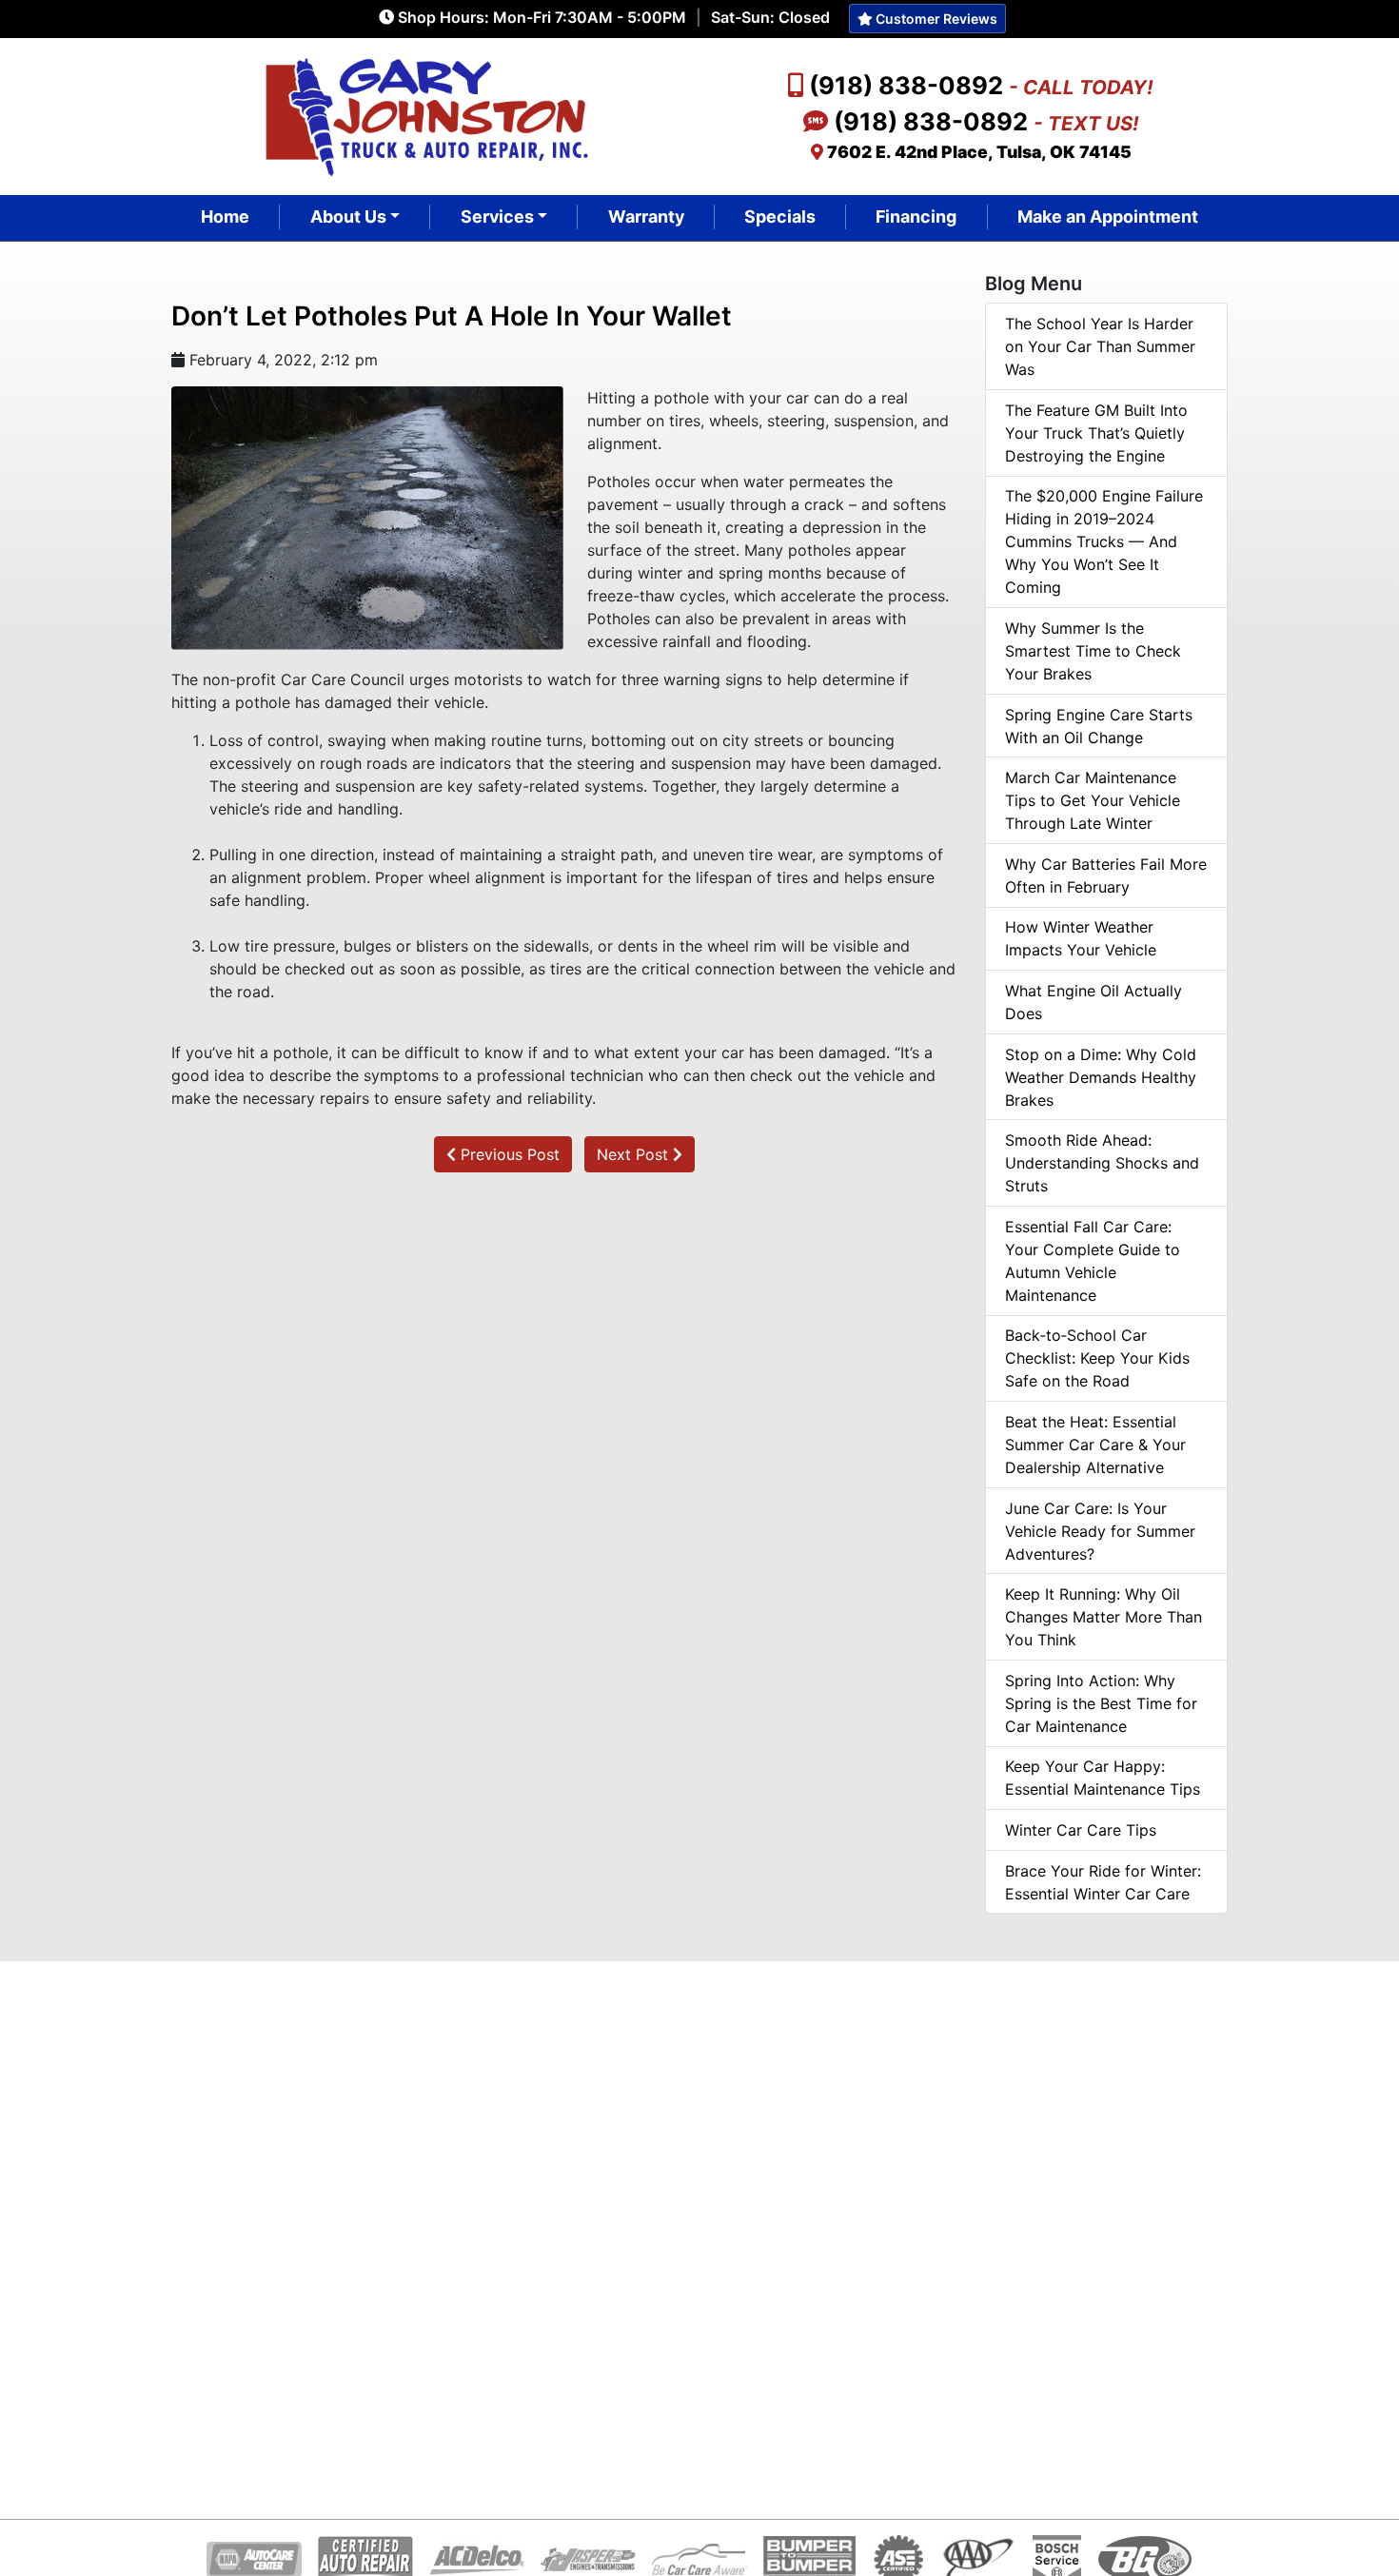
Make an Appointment (1108, 216)
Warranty (646, 216)
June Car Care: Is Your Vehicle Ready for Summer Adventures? (1100, 1531)
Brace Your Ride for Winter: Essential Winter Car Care (1103, 1882)
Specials (780, 216)
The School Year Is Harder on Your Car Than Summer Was (1100, 346)
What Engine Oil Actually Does (1094, 1002)
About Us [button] (348, 216)
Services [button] (497, 216)
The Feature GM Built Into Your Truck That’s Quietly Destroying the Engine (1096, 433)
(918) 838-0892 (981, 85)
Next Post (635, 1154)
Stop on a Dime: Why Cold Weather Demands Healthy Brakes (1101, 1077)
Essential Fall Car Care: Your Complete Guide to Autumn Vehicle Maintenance (1093, 1261)
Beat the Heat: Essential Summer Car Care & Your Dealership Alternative (1095, 1445)
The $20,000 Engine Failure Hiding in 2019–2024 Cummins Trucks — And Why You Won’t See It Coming (1104, 541)
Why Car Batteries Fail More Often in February (1106, 875)
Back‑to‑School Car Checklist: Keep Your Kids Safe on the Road (1097, 1358)
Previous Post (508, 1154)
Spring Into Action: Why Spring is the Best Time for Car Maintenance (1101, 1703)
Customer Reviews (935, 19)
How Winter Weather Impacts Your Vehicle (1081, 938)
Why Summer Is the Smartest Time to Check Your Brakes (1093, 651)
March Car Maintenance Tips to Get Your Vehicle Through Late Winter (1093, 800)
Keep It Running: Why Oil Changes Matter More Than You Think (1103, 1617)
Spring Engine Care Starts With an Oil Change (1099, 726)
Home (225, 216)
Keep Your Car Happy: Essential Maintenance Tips (1103, 1778)
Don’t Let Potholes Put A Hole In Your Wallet (452, 316)
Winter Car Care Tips (1081, 1830)
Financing (916, 216)
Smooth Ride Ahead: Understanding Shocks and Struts (1102, 1163)
